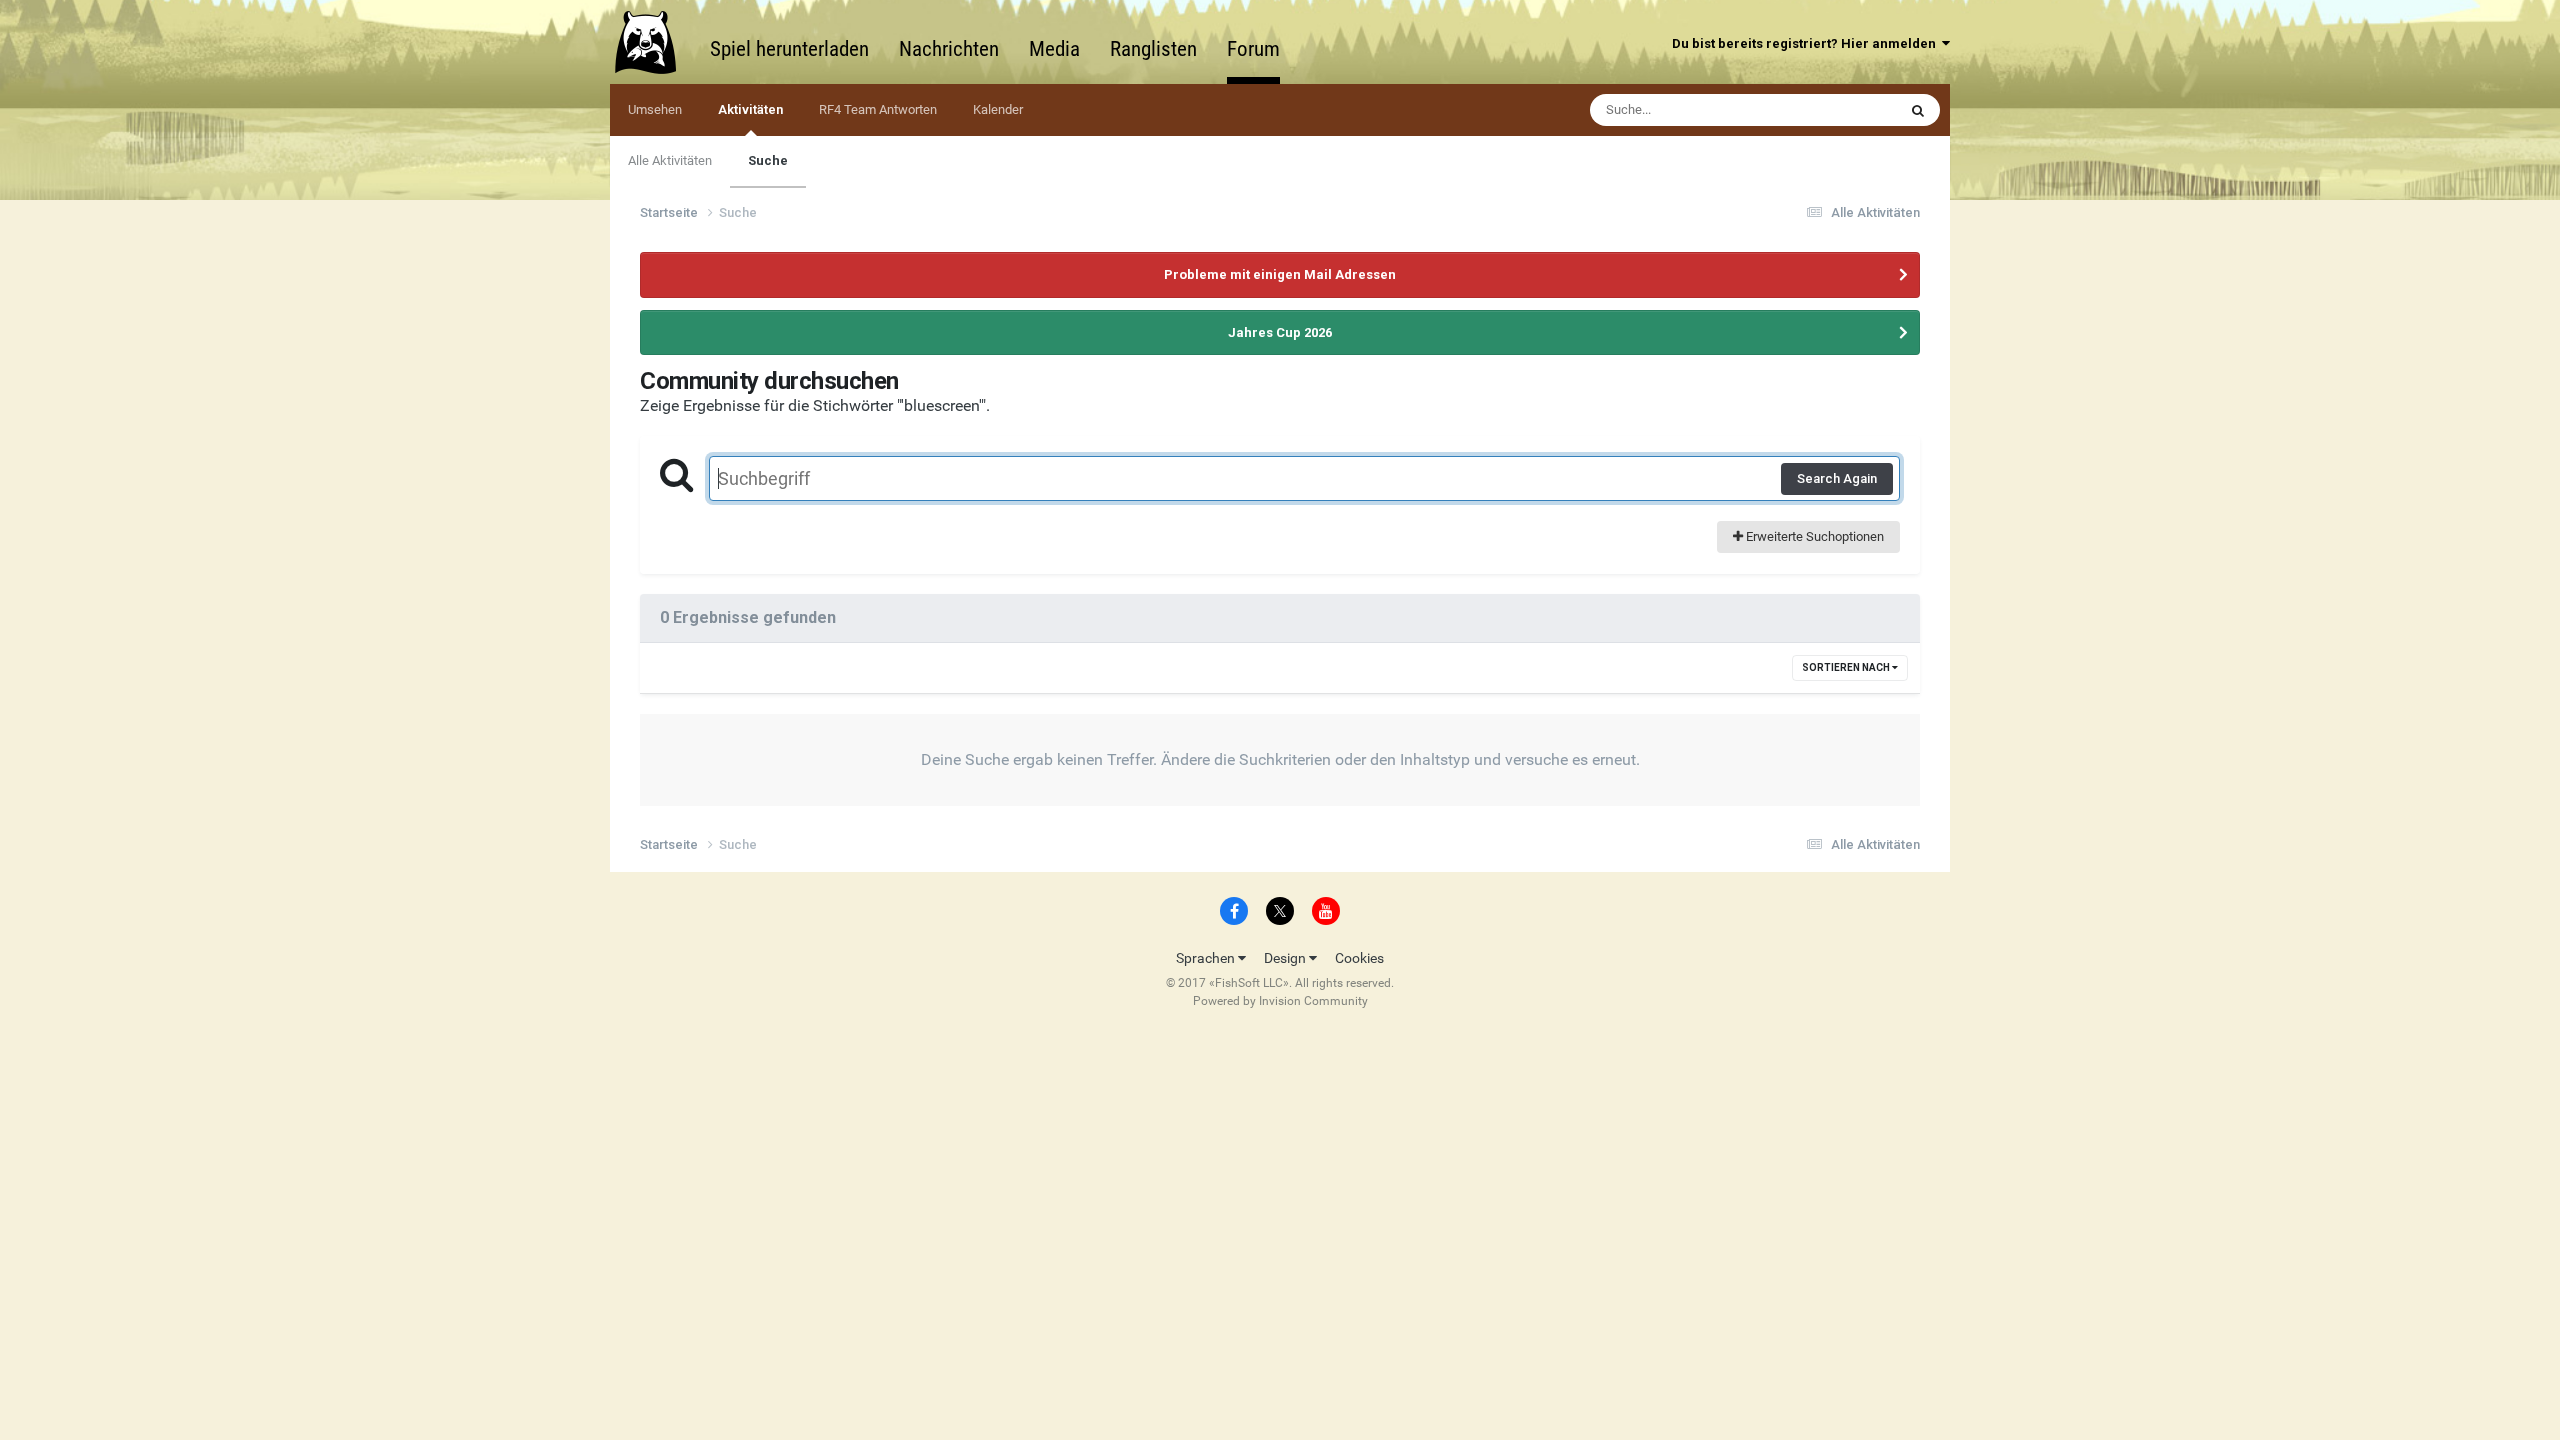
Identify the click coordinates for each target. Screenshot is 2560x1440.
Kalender (998, 109)
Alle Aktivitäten (670, 160)
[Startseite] (655, 42)
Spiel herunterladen (789, 49)
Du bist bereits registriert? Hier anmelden (1807, 43)
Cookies (1359, 958)
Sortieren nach (1847, 667)
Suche (768, 160)
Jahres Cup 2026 (1280, 332)
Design (1286, 958)
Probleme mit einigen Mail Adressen (1280, 274)
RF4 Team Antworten (878, 109)
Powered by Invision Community (1280, 1001)
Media (1054, 49)
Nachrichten (949, 49)
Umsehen (655, 109)
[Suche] (1918, 110)
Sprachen (1207, 958)
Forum (1253, 49)
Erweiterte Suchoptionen (1813, 536)
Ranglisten (1153, 49)
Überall (1850, 110)
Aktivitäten (750, 109)
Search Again (1837, 478)
